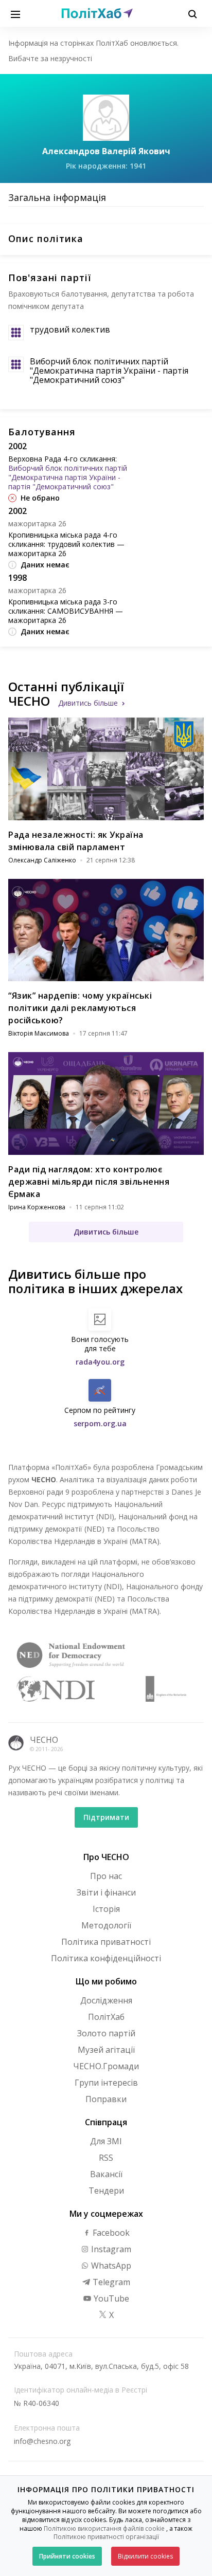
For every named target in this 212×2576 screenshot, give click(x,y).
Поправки (106, 2099)
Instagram (110, 2249)
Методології (106, 1925)
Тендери (106, 2191)
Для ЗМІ (106, 2141)
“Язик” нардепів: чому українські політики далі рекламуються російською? (80, 1008)
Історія (106, 1909)
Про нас (106, 1876)
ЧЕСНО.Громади (106, 2066)
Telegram (110, 2282)
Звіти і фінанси (106, 1892)
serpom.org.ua (100, 1423)
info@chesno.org (42, 2441)
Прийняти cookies (67, 2556)
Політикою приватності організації (106, 2537)
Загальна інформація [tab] (57, 197)
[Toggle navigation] (15, 13)
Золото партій (106, 2033)
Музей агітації (106, 2050)
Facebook (110, 2233)
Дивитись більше (88, 703)
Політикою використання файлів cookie (104, 2528)
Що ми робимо (106, 1981)
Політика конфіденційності (106, 1958)
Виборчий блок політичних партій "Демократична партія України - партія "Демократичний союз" (109, 371)
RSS (106, 2158)
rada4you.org (100, 1362)
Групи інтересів (106, 2083)
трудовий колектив (70, 329)
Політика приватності (106, 1942)
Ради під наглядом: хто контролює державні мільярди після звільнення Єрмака (89, 1182)
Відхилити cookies (145, 2556)
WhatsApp (110, 2266)
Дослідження (106, 2000)
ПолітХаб (106, 2017)
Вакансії (106, 2174)
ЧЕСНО (44, 1740)
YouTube (110, 2298)
